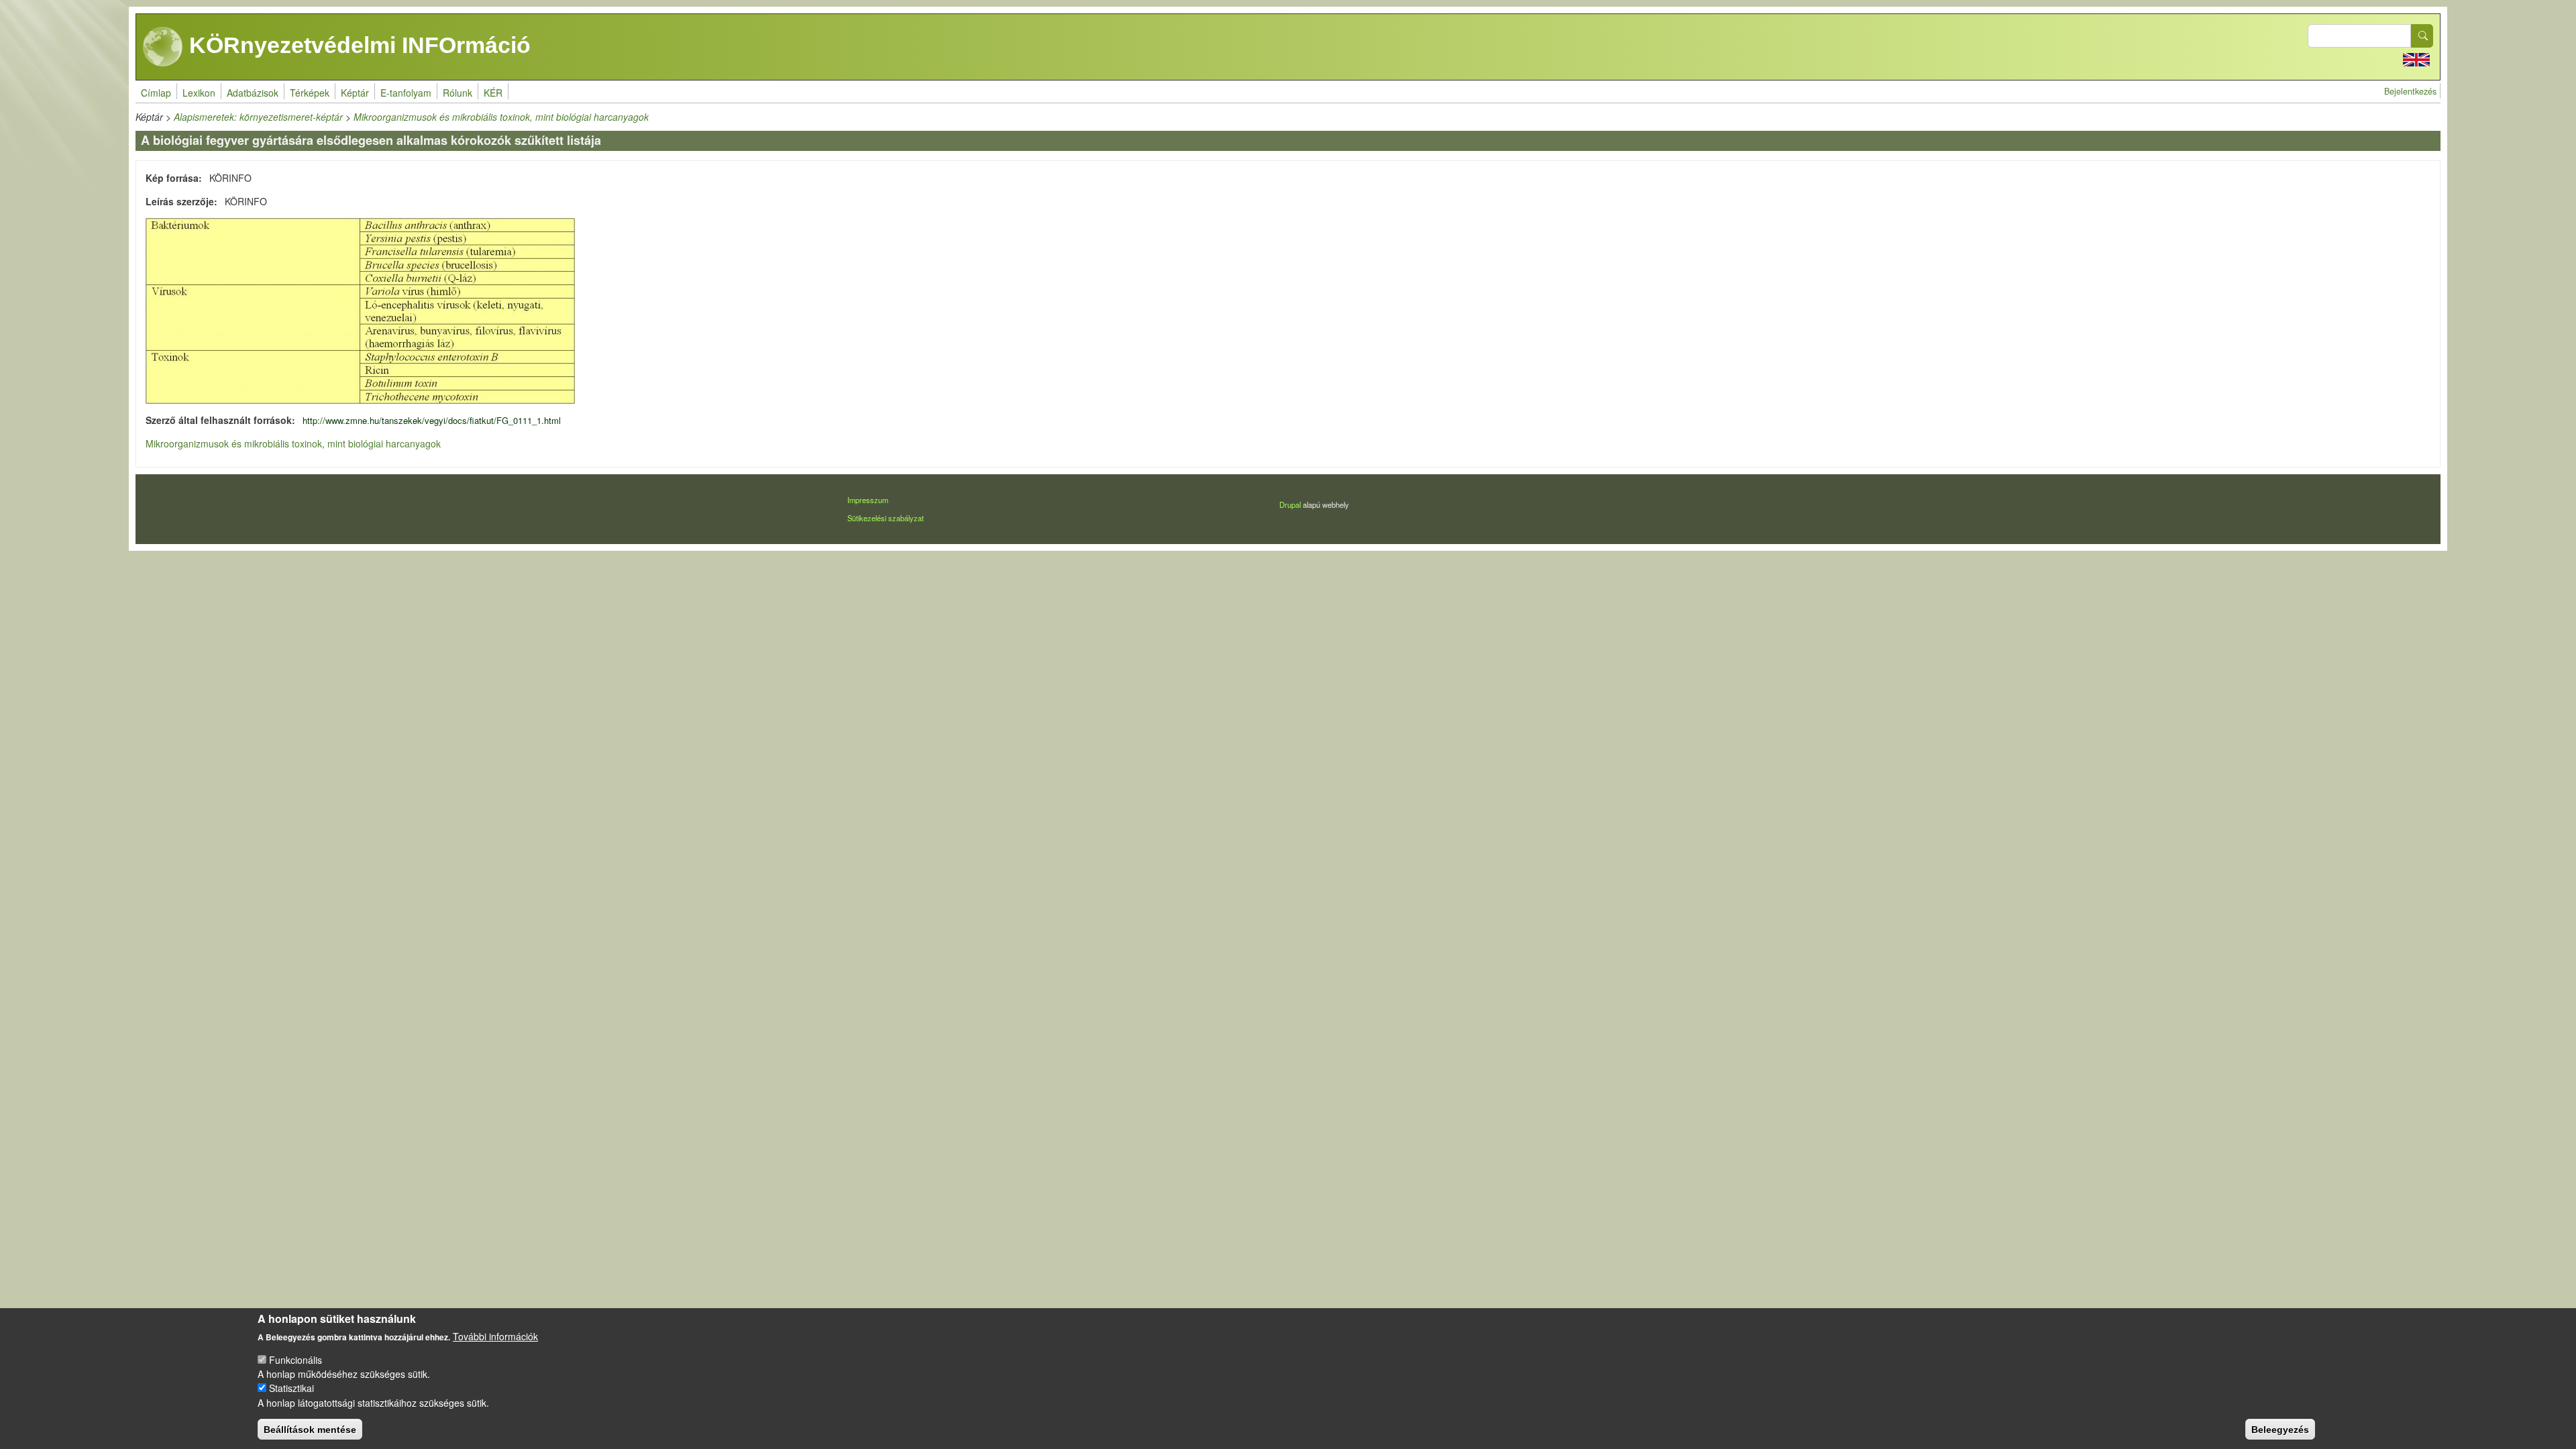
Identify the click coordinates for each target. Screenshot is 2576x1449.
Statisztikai (291, 1388)
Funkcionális (296, 1360)
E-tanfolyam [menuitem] (406, 93)
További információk (495, 1336)
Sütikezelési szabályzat (885, 518)
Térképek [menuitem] (310, 93)
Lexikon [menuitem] (199, 93)
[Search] (2422, 36)
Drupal (1290, 504)
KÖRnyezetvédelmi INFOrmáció (357, 45)
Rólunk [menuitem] (458, 93)
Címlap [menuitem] (156, 93)
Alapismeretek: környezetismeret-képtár (258, 117)
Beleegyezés (2280, 1429)
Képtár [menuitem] (355, 93)
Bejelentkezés (2410, 91)
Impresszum (868, 500)
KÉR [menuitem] (493, 93)
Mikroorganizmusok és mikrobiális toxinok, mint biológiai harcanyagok (501, 117)
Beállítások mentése (310, 1429)
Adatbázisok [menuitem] (253, 93)
